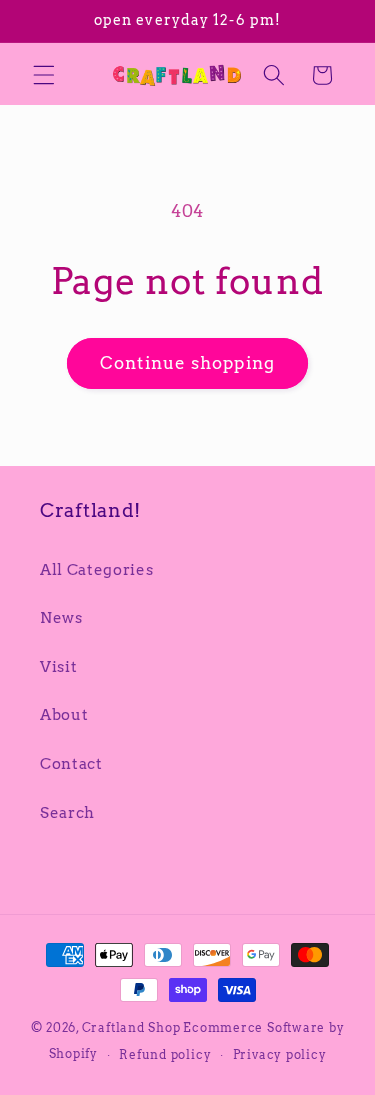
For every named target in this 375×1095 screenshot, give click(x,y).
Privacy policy (280, 1054)
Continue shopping (187, 363)
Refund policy (165, 1054)
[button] (44, 75)
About (64, 714)
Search (67, 812)
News (61, 617)
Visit (58, 666)
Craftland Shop (131, 1027)
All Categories (96, 569)
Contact (71, 763)
